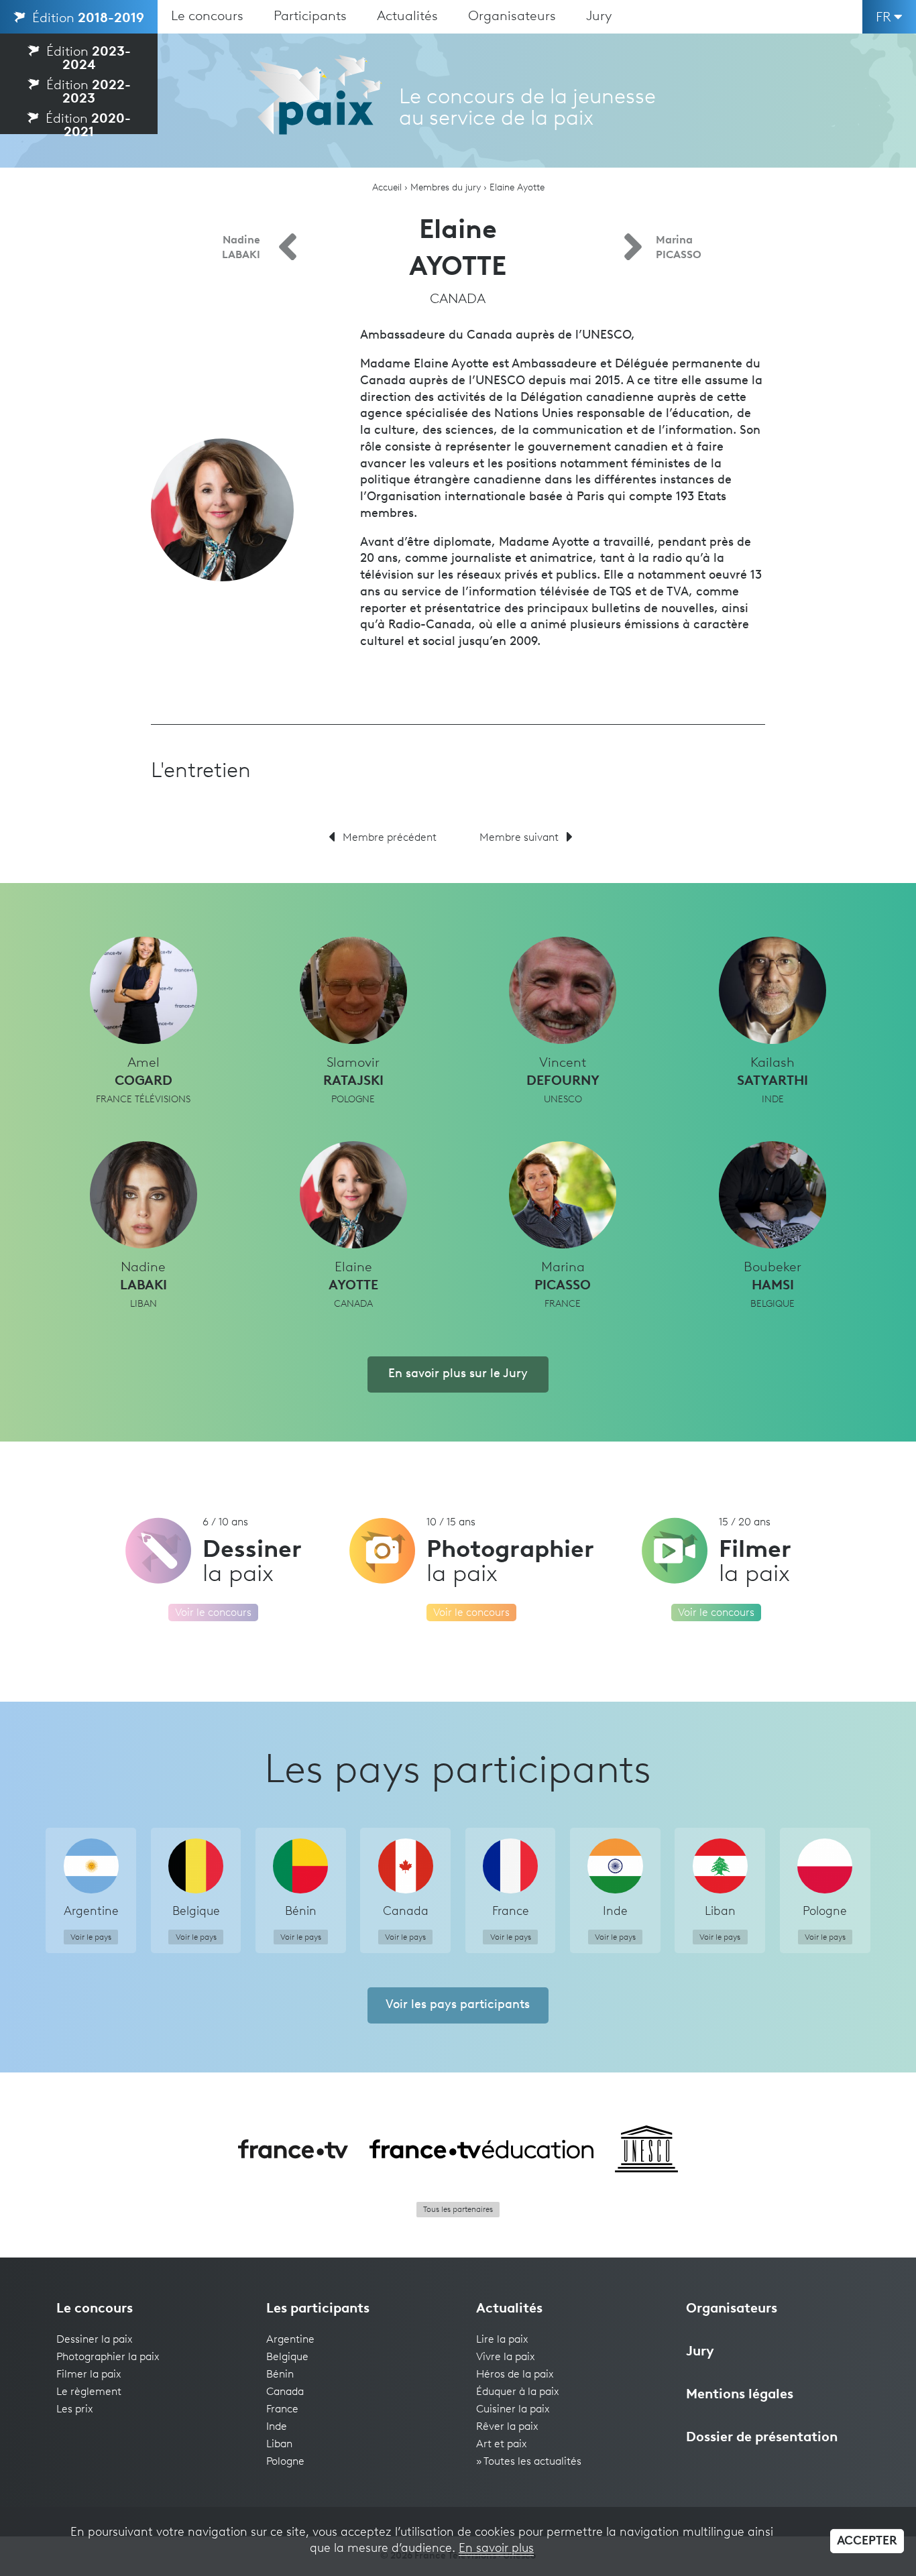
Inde (277, 2427)
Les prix (75, 2410)
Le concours (207, 17)
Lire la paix (502, 2340)
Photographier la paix (108, 2357)
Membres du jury (446, 188)
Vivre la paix (506, 2357)
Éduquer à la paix (518, 2392)
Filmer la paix (89, 2375)
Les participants (318, 2309)
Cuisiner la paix (513, 2410)
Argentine (290, 2340)
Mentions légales (740, 2395)
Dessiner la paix (95, 2340)
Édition (87, 19)
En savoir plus (496, 2549)
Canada (285, 2392)
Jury (599, 17)
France (282, 2410)
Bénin (280, 2375)
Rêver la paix (507, 2427)
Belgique (287, 2357)
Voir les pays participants (458, 2005)
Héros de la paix (515, 2375)
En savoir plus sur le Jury (458, 1374)
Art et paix (502, 2445)
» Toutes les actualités (529, 2462)
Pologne (285, 2462)
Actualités (407, 17)
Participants (310, 17)
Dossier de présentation (762, 2438)
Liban (279, 2445)
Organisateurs (512, 17)
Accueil (387, 188)
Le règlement (89, 2392)
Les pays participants (458, 1772)
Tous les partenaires (458, 2210)
